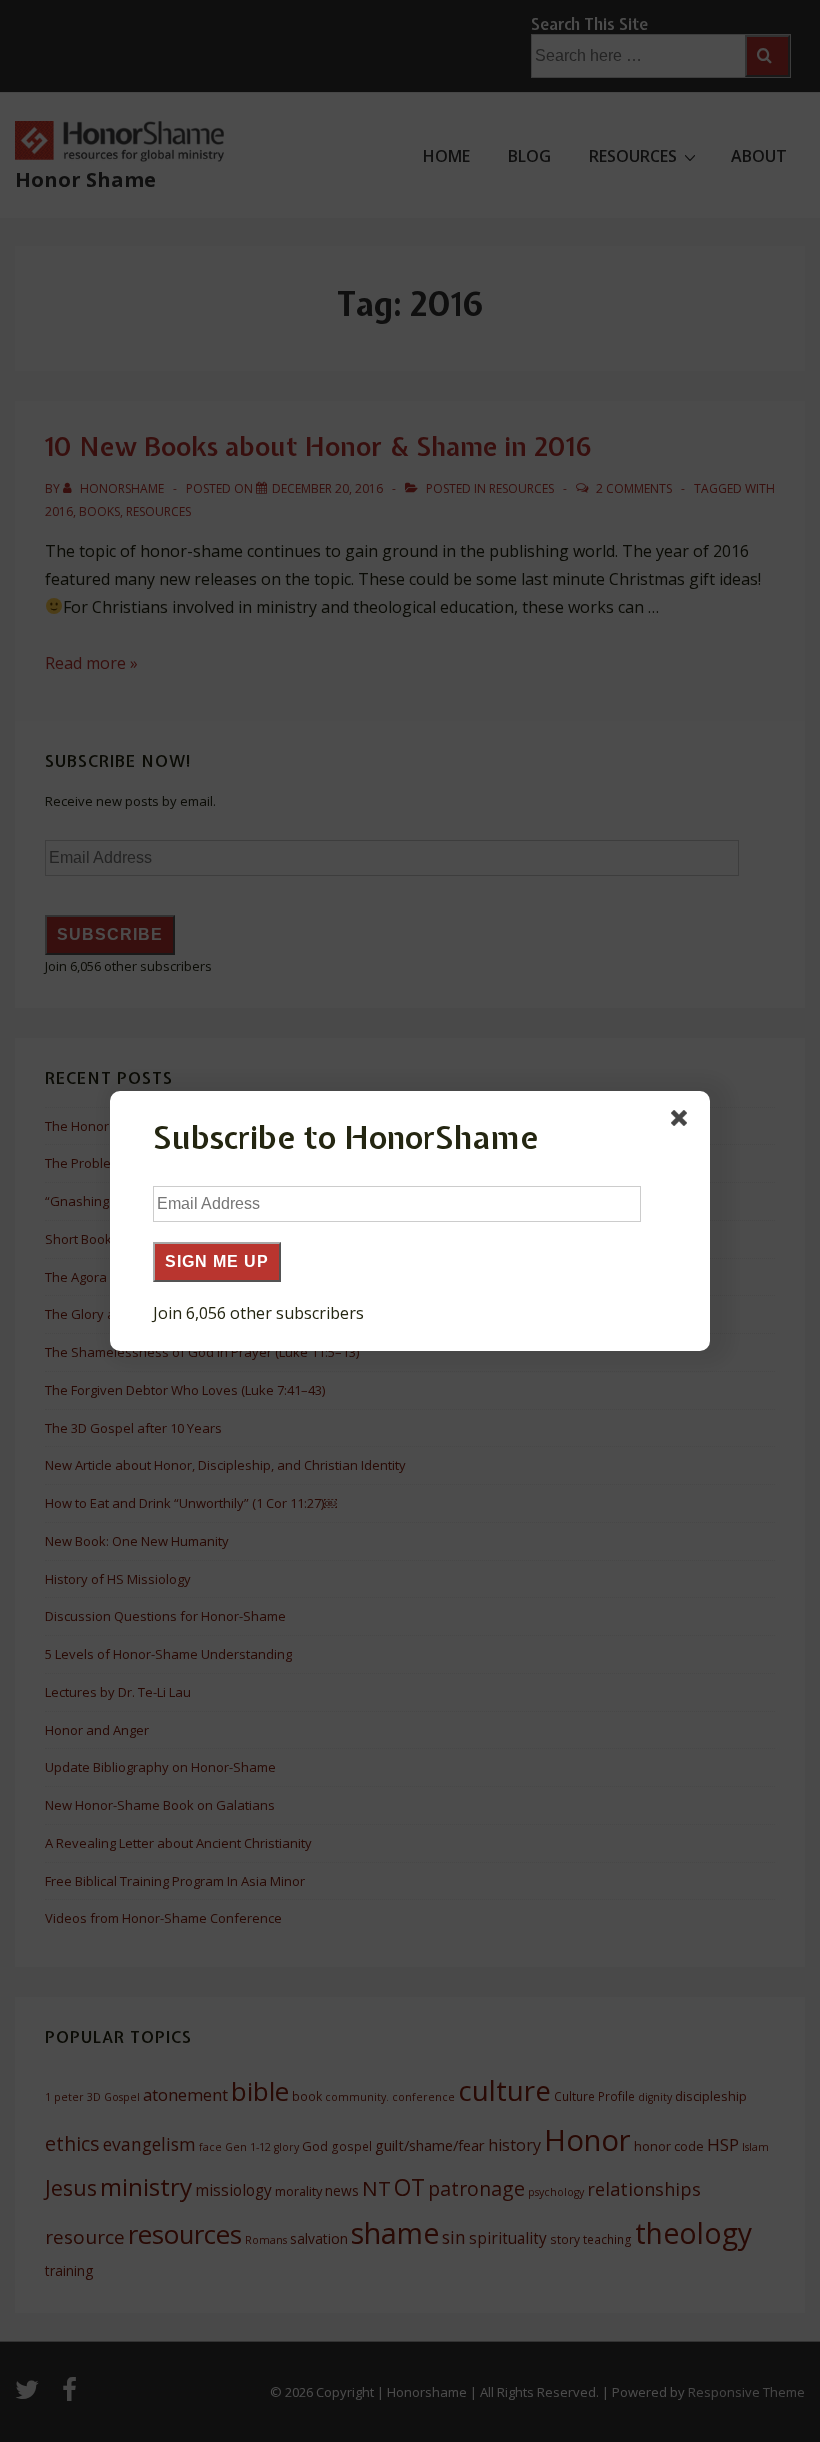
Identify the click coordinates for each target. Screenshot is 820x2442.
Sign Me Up (217, 1261)
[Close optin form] (683, 1122)
